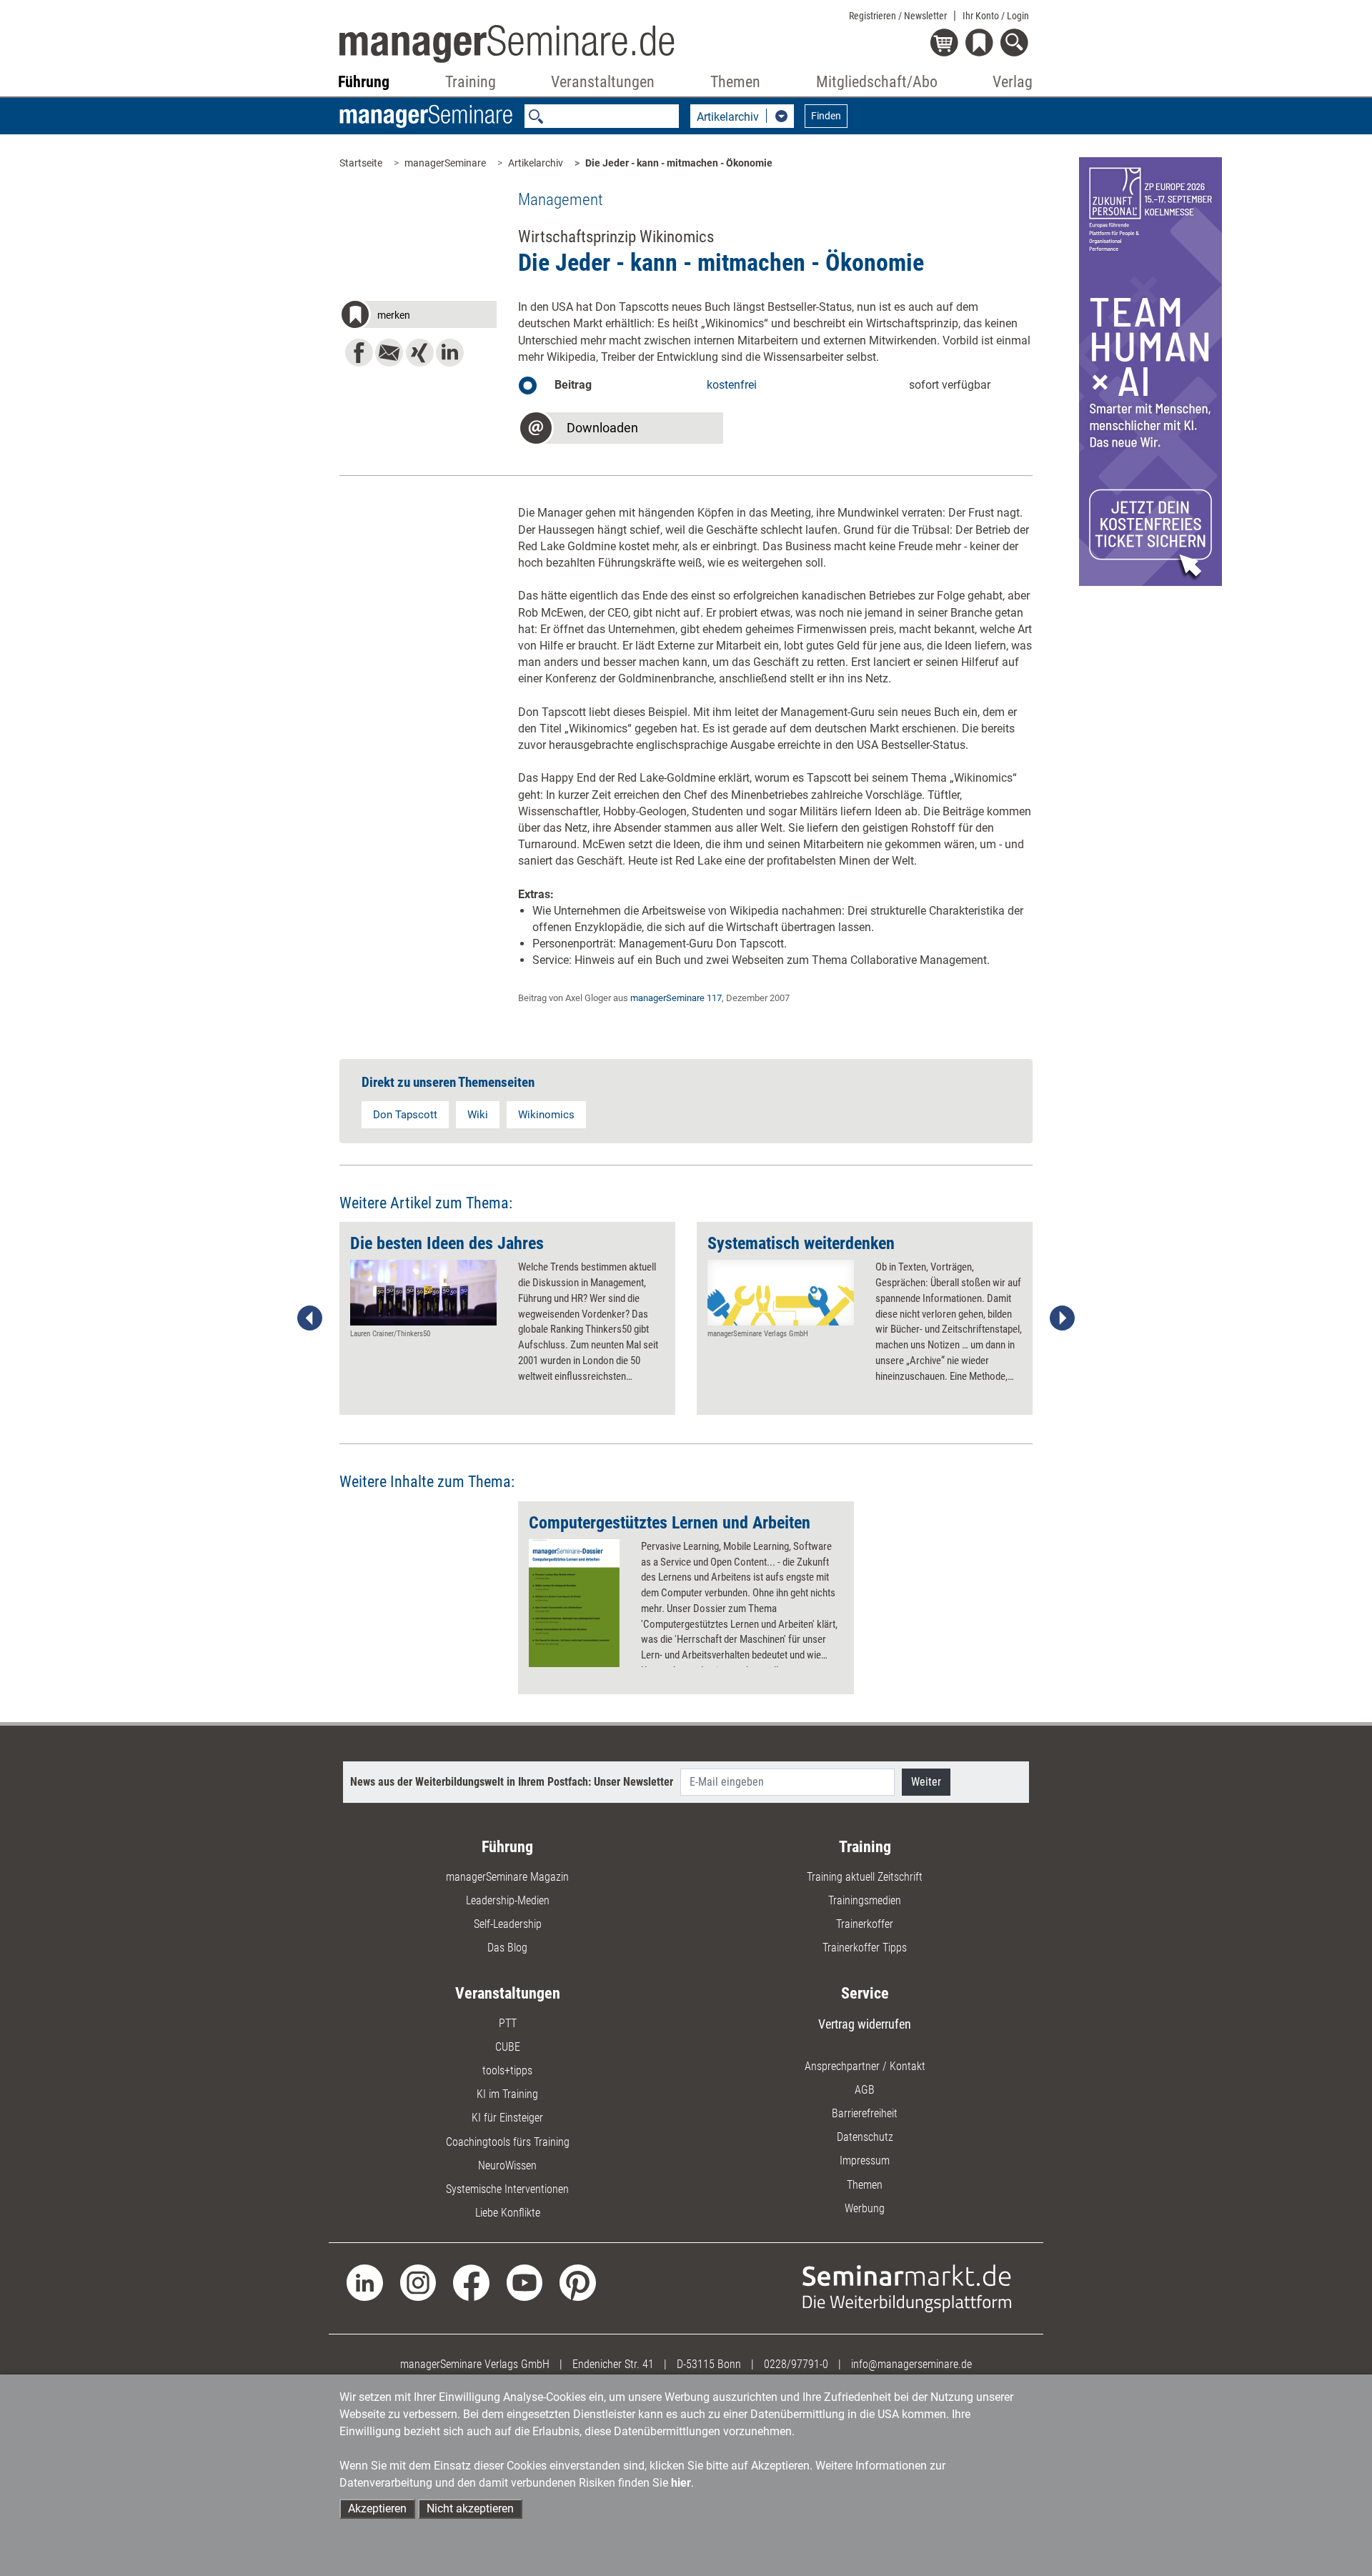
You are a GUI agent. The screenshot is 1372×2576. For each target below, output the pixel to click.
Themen (865, 2185)
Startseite (361, 163)
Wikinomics (546, 1115)
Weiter (926, 1782)
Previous (310, 1318)
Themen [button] (735, 82)
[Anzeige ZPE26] (1150, 371)
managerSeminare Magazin (507, 1877)
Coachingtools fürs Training (508, 2142)
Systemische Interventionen (507, 2189)
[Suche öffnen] (1016, 44)
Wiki (478, 1115)
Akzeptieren (377, 2508)
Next (1062, 1318)
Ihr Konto (996, 16)
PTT (508, 2023)
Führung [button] (364, 82)
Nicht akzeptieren (470, 2508)
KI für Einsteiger (507, 2118)
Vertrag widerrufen (865, 2024)
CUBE (508, 2047)
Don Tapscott (405, 1115)
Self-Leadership (508, 1924)
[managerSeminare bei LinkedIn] (365, 2282)
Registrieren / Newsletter (898, 16)
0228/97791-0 (796, 2364)
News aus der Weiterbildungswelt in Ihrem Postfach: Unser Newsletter (512, 1782)
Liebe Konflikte (508, 2213)
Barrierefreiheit (865, 2113)
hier (681, 2483)
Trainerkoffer (865, 1924)
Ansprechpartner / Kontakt (865, 2066)
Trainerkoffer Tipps (865, 1948)
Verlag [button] (1013, 82)
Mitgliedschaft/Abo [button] (877, 82)
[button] (418, 317)
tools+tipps (507, 2070)
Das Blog (507, 1948)
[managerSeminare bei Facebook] (471, 2282)
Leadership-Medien (508, 1900)
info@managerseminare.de (911, 2364)
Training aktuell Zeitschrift (865, 1877)
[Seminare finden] (907, 2288)
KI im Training (507, 2094)
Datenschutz (865, 2137)
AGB (865, 2090)
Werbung (865, 2208)
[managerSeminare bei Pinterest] (578, 2282)
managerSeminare (445, 163)
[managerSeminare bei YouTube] (525, 2282)
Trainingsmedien (865, 1900)
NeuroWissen (507, 2165)
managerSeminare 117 (676, 998)
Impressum (865, 2160)
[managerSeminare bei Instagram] (418, 2282)
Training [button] (471, 82)
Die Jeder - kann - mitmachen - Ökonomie (679, 163)
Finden (826, 116)
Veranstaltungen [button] (603, 82)
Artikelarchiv (536, 163)
